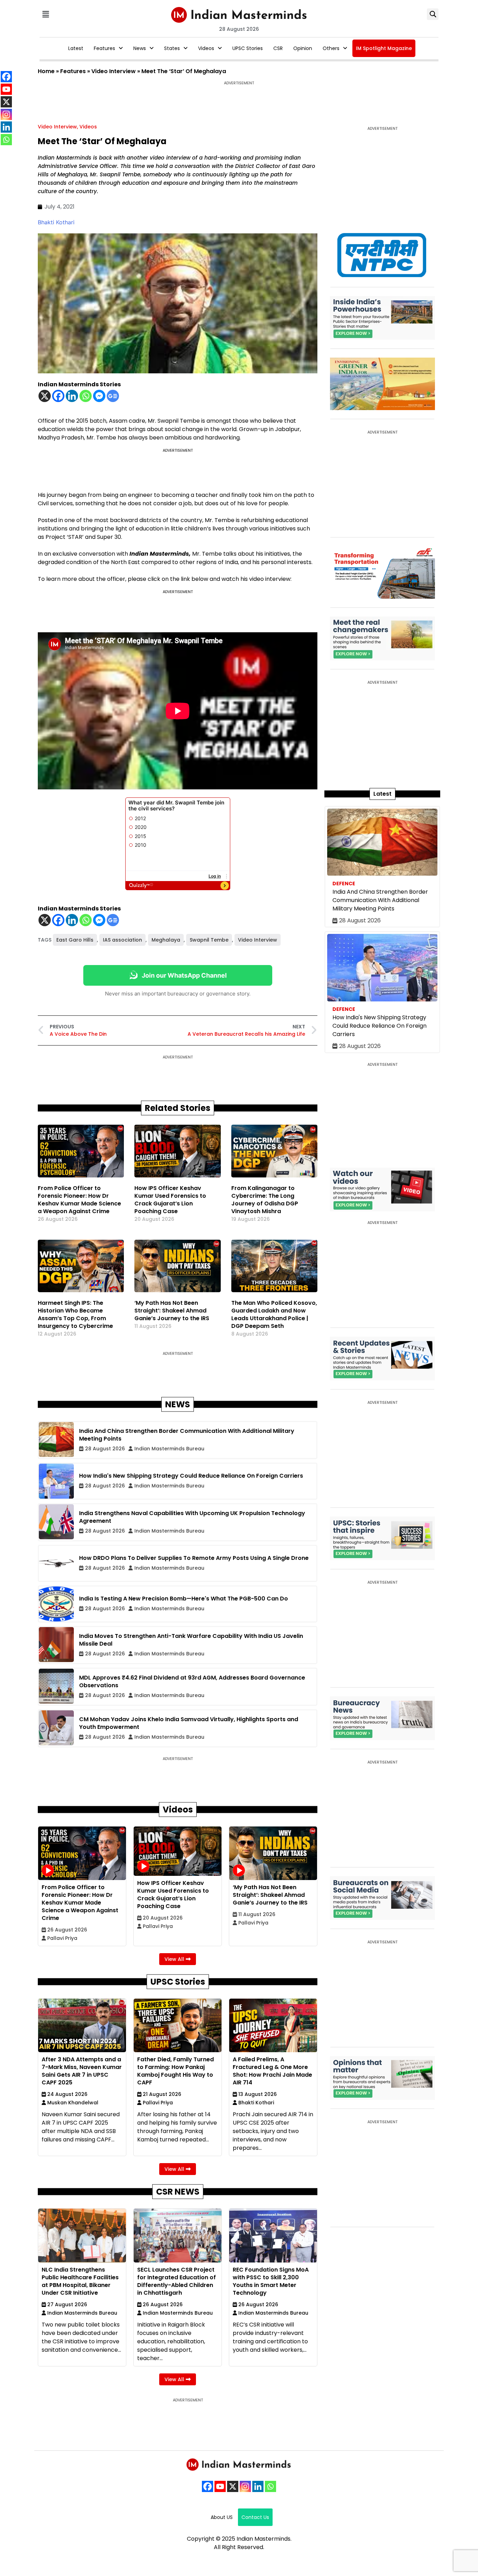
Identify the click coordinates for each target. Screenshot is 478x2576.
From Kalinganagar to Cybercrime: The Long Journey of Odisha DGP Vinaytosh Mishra (265, 1200)
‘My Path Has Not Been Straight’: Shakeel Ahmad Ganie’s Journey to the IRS (172, 1311)
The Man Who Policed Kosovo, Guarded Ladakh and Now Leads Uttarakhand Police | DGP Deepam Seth (274, 1314)
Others (331, 48)
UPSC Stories (248, 48)
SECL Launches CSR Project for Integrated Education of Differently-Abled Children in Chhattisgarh (177, 2281)
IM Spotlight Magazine (384, 48)
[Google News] (113, 396)
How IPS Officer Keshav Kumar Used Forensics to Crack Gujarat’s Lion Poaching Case (170, 1200)
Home (46, 71)
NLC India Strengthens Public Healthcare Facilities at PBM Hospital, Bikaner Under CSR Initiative (80, 2281)
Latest (76, 48)
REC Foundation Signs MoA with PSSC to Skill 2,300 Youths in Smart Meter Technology (271, 2281)
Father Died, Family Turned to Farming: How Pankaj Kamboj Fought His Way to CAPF (175, 2071)
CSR (278, 48)
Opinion (303, 48)
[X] (45, 396)
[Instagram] (245, 2486)
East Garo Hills (75, 940)
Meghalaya (166, 940)
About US (222, 2517)
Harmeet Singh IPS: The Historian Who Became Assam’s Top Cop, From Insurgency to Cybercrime (75, 1314)
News (140, 48)
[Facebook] (58, 396)
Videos (206, 48)
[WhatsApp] (270, 2486)
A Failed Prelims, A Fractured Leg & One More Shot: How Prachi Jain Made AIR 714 (272, 2071)
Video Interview (114, 71)
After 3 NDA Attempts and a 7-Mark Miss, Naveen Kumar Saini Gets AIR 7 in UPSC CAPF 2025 (82, 2071)
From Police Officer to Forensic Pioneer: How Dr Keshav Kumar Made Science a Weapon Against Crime (79, 1200)
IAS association (122, 940)
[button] (45, 14)
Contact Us (255, 2517)
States (172, 48)
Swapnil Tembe (209, 940)
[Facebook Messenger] (99, 396)
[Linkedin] (72, 396)
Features (104, 48)
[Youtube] (220, 2486)
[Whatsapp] (86, 396)
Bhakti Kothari (56, 222)
